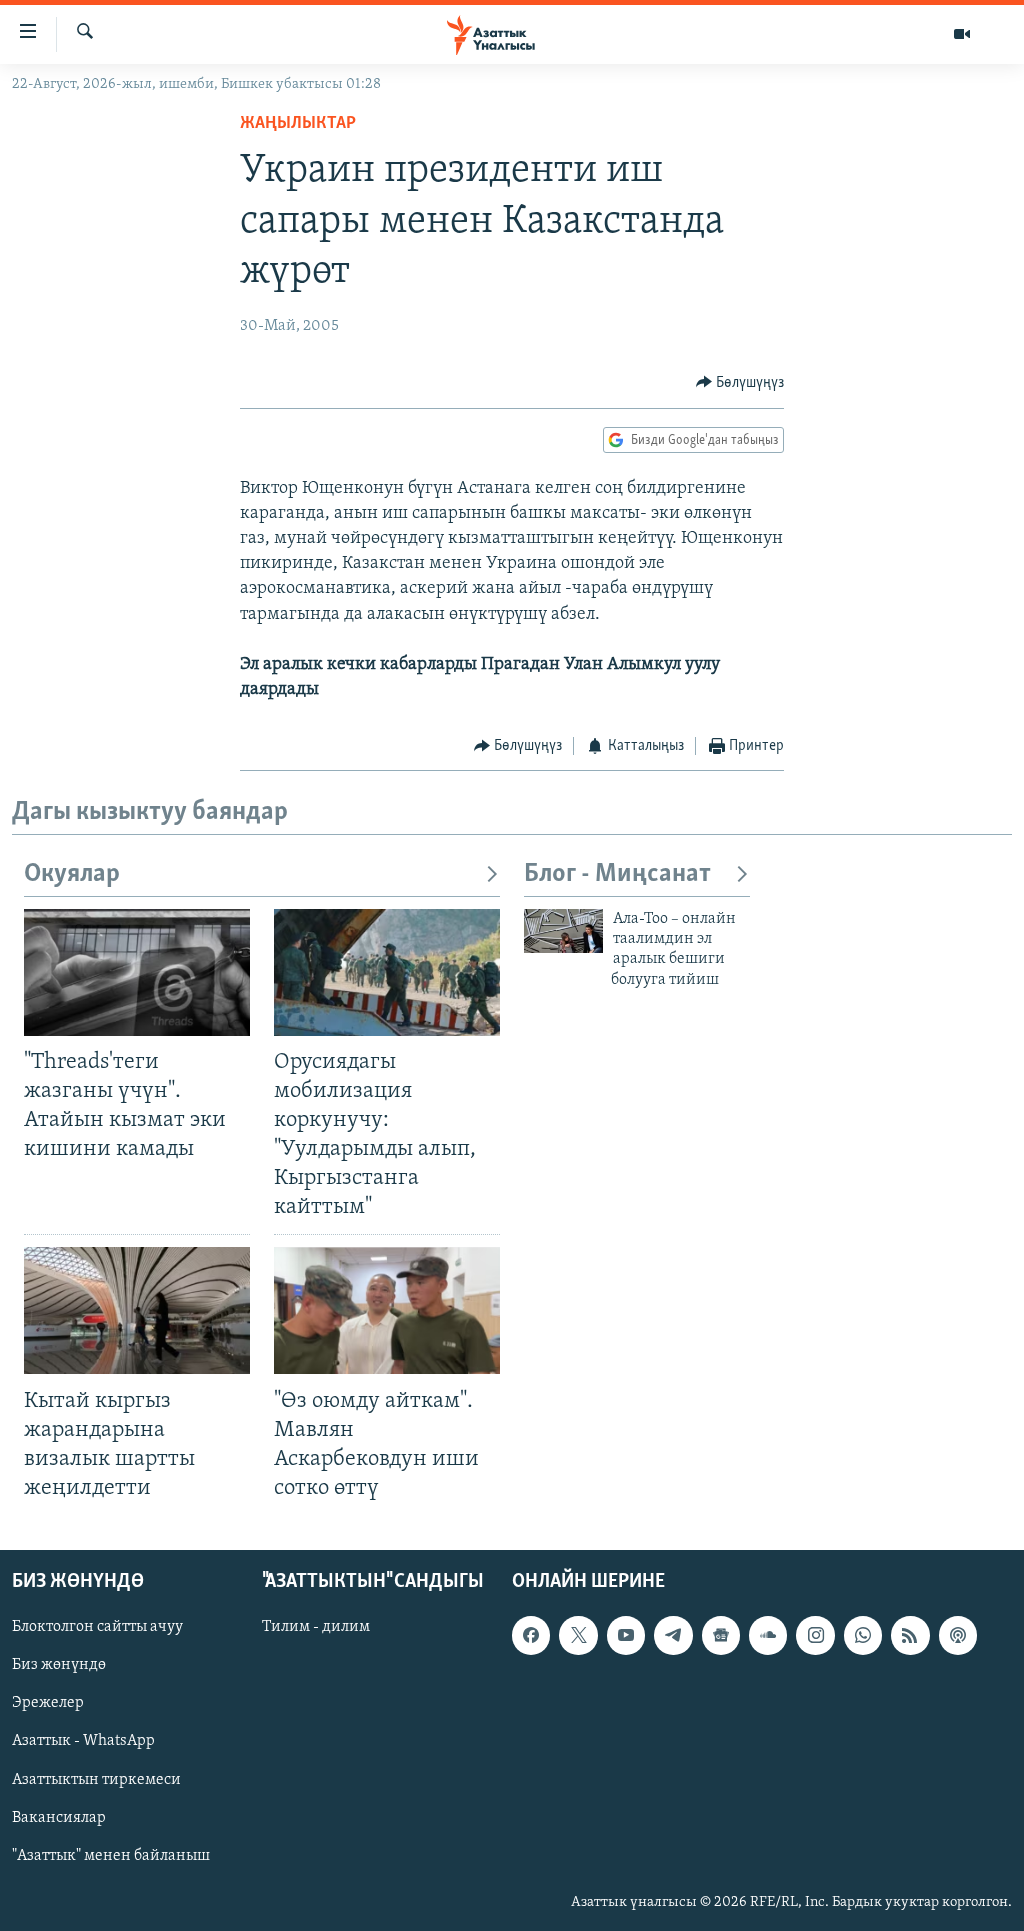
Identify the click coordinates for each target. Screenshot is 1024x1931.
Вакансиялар (59, 1818)
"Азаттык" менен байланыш (111, 1856)
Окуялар (72, 874)
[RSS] (910, 1635)
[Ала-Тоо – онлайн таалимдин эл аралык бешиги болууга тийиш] (563, 931)
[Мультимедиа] (962, 34)
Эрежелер (48, 1703)
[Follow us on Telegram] (673, 1635)
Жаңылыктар (298, 124)
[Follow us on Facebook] (531, 1635)
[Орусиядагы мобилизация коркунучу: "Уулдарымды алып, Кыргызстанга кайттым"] (387, 972)
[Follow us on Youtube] (626, 1635)
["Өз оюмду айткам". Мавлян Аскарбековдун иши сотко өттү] (387, 1310)
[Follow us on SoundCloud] (768, 1635)
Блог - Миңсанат (617, 874)
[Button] (740, 383)
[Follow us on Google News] (721, 1635)
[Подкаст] (958, 1635)
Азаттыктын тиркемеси (96, 1780)
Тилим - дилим (316, 1627)
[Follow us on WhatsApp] (863, 1635)
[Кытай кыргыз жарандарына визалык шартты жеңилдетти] (137, 1310)
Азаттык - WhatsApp (83, 1742)
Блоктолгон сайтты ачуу (97, 1627)
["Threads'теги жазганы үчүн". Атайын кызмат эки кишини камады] (137, 972)
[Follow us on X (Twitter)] (578, 1635)
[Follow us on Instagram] (815, 1635)
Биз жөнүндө (59, 1665)
